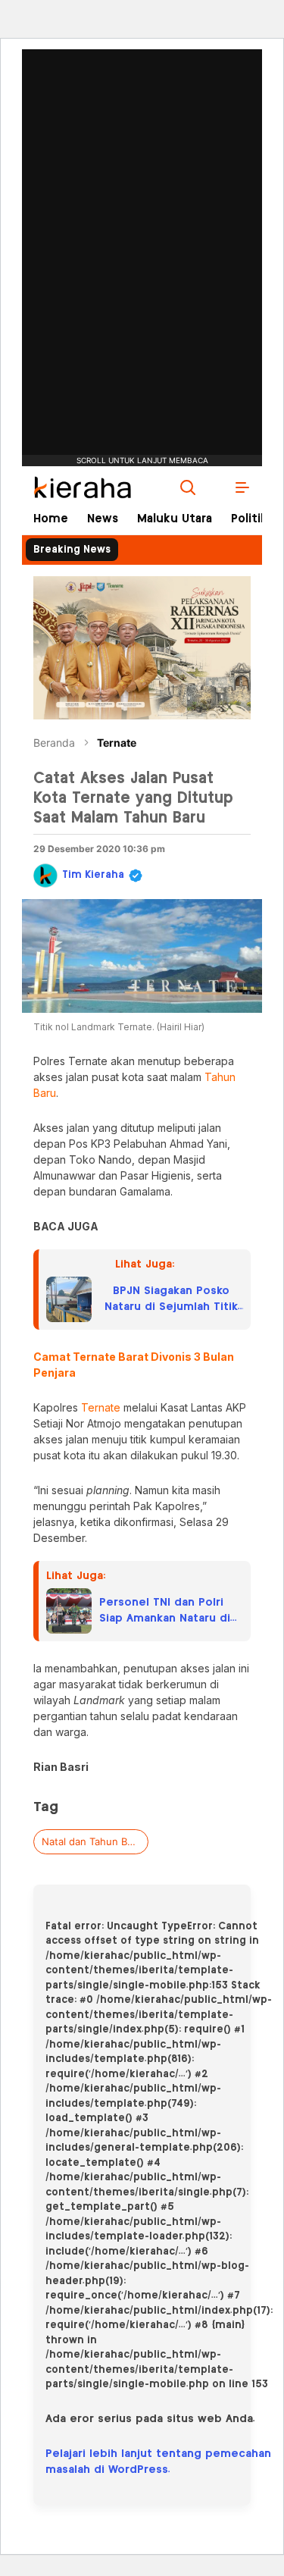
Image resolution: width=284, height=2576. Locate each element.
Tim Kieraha (93, 875)
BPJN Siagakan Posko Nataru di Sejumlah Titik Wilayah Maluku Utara (171, 1301)
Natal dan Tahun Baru (92, 1841)
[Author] (45, 876)
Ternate (117, 743)
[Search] (188, 487)
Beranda (54, 743)
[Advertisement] (142, 208)
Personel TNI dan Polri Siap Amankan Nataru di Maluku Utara (165, 1612)
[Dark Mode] (215, 487)
